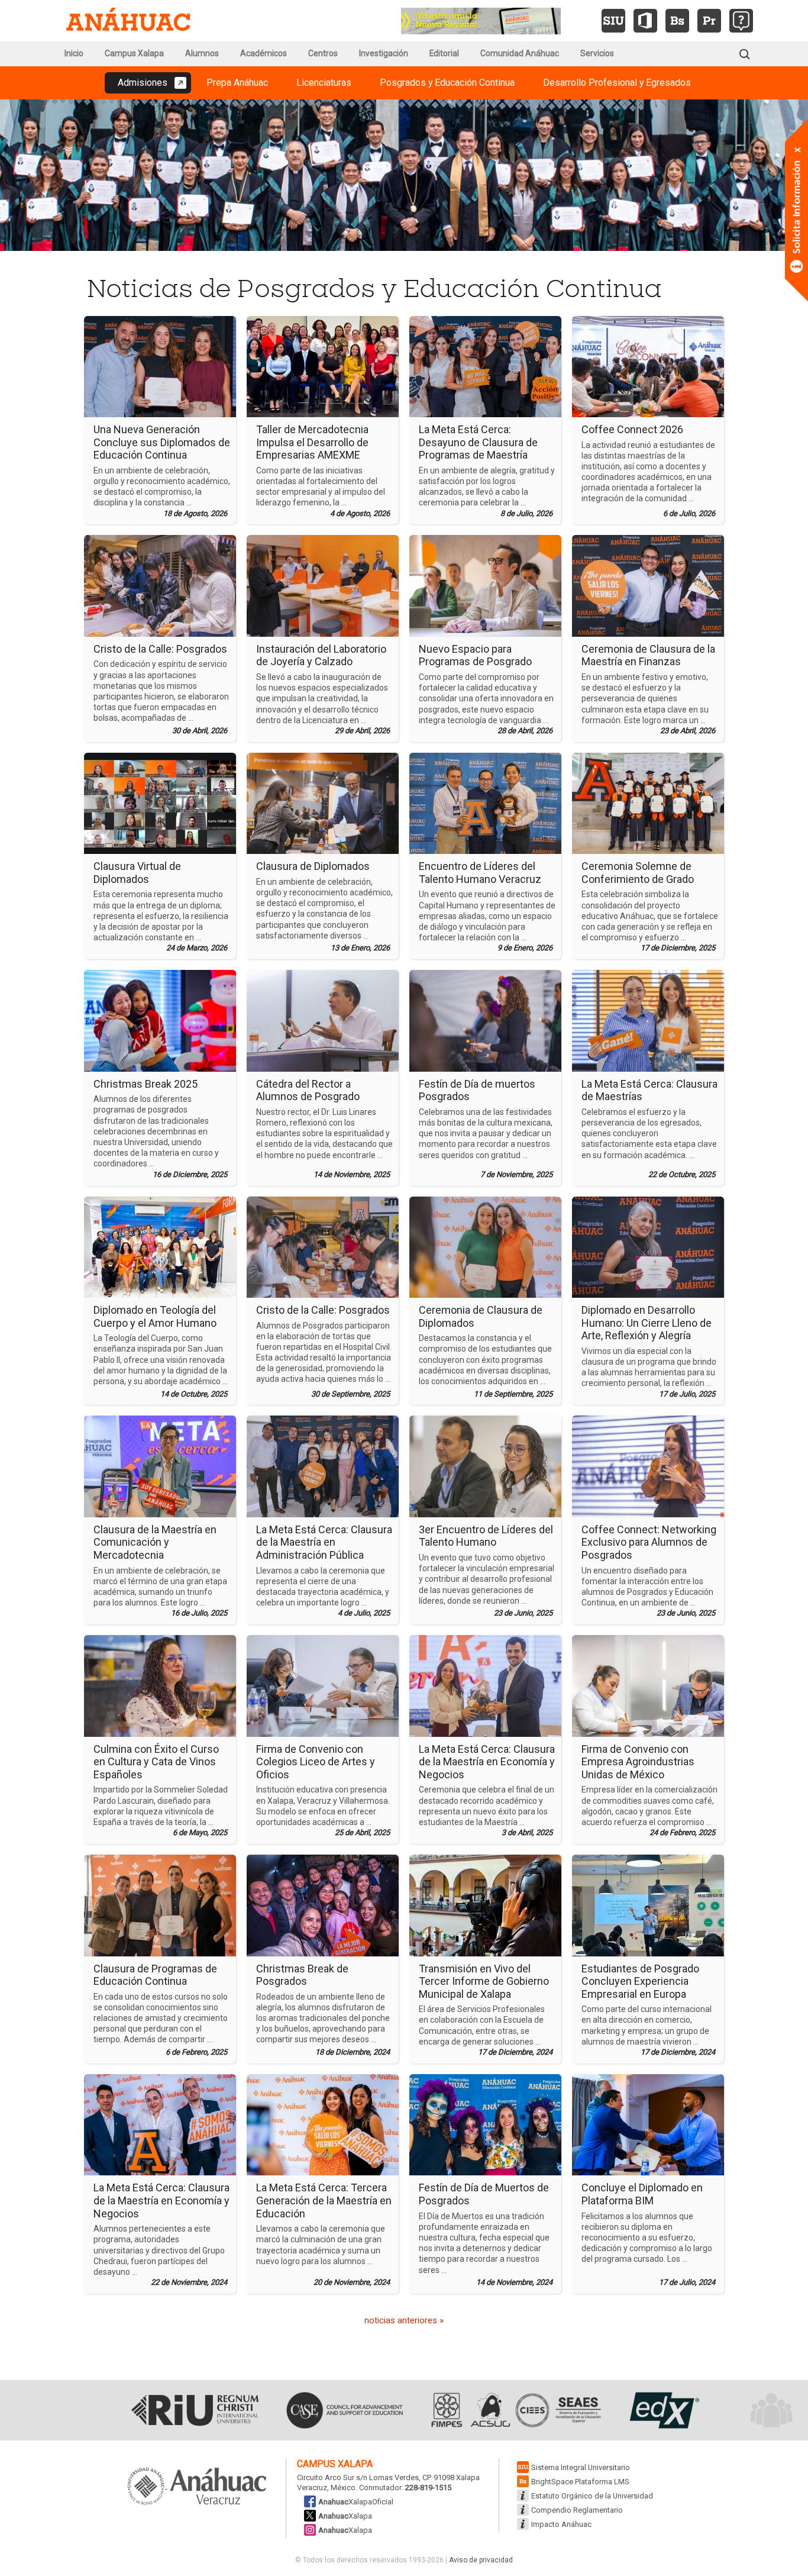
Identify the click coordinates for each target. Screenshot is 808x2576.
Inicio (74, 53)
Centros (323, 53)
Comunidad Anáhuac (520, 53)
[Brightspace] (677, 21)
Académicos (264, 53)
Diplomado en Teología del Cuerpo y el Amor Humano (155, 1316)
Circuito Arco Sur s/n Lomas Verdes (358, 2477)
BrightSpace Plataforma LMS (580, 2482)
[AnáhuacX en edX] (663, 2410)
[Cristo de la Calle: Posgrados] (160, 585)
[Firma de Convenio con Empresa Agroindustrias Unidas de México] (648, 1685)
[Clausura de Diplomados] (323, 802)
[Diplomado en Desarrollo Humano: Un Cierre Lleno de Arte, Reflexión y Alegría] (648, 1246)
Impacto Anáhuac (561, 2524)
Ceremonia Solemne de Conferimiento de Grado (638, 873)
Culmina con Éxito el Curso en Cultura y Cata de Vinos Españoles (156, 1762)
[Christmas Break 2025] (160, 1020)
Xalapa (345, 2516)
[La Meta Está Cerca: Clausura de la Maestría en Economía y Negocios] (485, 1685)
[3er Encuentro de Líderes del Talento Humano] (485, 1466)
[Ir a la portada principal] (128, 21)
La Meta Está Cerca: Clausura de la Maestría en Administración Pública (324, 1542)
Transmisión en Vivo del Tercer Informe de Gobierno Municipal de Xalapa (484, 1981)
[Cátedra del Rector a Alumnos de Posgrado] (323, 1020)
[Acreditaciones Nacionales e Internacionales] (515, 2410)
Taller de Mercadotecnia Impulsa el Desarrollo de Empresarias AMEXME (312, 442)
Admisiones (143, 83)
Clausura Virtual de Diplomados (137, 873)
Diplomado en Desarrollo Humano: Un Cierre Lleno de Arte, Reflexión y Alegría (647, 1323)
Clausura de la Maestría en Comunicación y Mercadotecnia (155, 1542)
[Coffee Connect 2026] (648, 366)
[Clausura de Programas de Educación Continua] (160, 1905)
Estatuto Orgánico (592, 2496)
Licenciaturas (324, 83)
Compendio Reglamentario (577, 2510)
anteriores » (404, 2320)
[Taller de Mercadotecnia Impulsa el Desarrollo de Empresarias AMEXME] (323, 366)
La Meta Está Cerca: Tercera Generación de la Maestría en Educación (324, 2200)
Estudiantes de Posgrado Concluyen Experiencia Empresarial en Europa (640, 1981)
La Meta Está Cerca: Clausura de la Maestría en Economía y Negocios (487, 1762)
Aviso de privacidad (481, 2560)
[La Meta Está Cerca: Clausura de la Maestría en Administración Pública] (323, 1466)
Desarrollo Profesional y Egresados (617, 83)
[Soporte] (741, 21)
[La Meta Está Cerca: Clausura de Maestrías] (648, 1020)
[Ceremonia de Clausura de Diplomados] (485, 1246)
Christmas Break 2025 (146, 1084)
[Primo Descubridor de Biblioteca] (709, 21)
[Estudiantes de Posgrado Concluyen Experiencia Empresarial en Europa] (648, 1905)
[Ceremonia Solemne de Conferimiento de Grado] (648, 802)
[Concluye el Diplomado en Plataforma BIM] (648, 2124)
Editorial (444, 53)
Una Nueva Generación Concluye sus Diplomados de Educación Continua (162, 442)
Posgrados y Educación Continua (447, 83)
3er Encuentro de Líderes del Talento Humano (486, 1536)
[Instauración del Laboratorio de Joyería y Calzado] (323, 585)
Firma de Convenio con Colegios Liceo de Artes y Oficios (316, 1762)
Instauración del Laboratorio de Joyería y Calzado (321, 655)
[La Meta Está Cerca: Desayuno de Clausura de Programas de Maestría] (485, 366)
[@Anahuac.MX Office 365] (645, 21)
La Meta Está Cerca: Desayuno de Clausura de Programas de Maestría (478, 442)
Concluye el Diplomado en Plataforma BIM (642, 2194)
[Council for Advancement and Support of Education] (345, 2410)
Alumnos (202, 53)
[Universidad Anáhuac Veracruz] (197, 2487)
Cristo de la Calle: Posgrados (160, 649)
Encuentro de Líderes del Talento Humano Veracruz (480, 873)
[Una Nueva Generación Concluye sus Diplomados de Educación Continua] (160, 366)
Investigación (384, 53)
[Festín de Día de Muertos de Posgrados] (485, 2124)
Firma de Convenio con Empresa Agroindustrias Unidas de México (638, 1762)
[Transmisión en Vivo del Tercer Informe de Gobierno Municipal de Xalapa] (485, 1905)
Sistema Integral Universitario (581, 2467)
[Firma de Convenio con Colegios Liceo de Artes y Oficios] (323, 1685)
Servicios (597, 53)
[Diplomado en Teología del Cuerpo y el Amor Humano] (160, 1246)
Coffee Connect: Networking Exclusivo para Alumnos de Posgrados (649, 1542)
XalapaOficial (356, 2502)
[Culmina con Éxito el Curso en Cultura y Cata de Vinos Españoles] (160, 1685)
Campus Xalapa (134, 53)
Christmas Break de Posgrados (302, 1975)
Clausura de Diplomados (313, 866)
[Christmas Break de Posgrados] (323, 1905)
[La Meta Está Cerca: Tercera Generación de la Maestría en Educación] (323, 2124)
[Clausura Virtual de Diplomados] (160, 802)
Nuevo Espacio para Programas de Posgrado (475, 655)
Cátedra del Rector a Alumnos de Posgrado (308, 1090)
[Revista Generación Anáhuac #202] (481, 20)
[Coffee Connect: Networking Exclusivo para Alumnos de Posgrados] (648, 1466)
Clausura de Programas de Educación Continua (155, 1975)
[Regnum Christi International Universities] (195, 2410)
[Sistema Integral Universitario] (613, 21)
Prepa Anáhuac (237, 83)
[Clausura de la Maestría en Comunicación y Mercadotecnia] (160, 1466)
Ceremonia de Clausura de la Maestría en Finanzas (648, 655)
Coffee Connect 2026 (632, 429)
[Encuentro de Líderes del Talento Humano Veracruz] (485, 802)
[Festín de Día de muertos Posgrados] (485, 1020)
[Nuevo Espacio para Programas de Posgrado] (485, 585)
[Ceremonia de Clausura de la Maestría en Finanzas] (648, 585)
